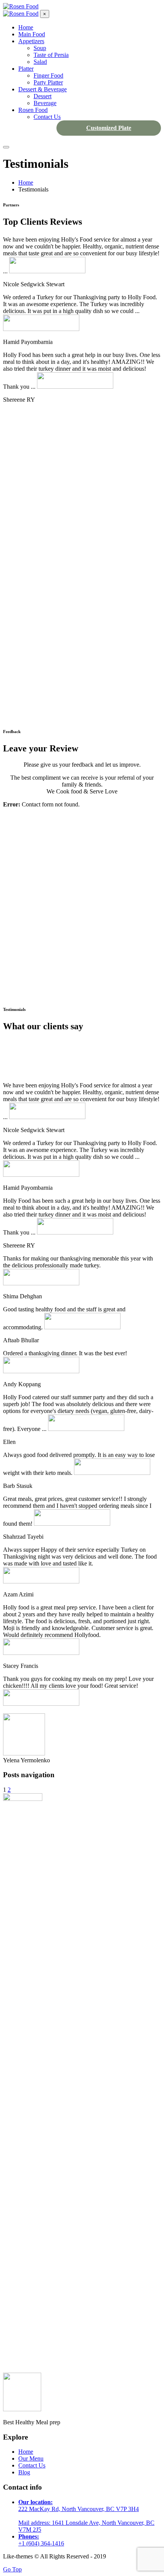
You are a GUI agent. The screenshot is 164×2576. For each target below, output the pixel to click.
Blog (24, 2472)
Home (26, 2452)
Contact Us (32, 2465)
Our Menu (31, 2458)
